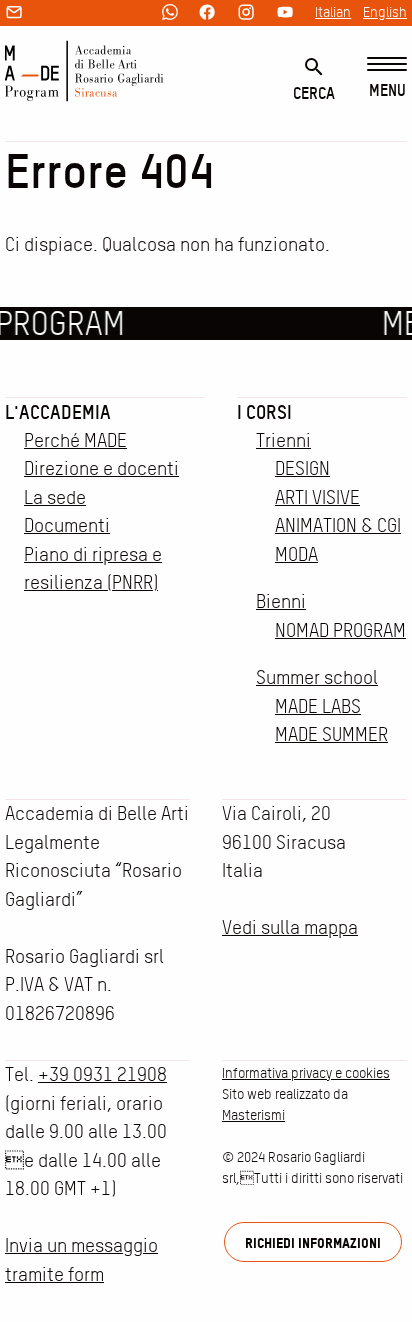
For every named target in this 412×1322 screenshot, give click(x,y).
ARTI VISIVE (317, 497)
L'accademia (58, 412)
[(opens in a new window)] (170, 13)
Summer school (317, 677)
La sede (55, 497)
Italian (333, 12)
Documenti (67, 525)
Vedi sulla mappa (290, 927)
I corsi (264, 412)
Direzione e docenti (101, 468)
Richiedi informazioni (313, 1242)
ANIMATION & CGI (338, 525)
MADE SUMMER (331, 734)
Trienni (283, 440)
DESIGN (302, 468)
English (385, 12)
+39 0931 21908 (102, 1074)
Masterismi (253, 1115)
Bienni (281, 601)
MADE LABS (318, 706)
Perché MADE (75, 440)
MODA (296, 554)
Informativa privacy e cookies (306, 1073)
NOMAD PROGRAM (340, 630)
